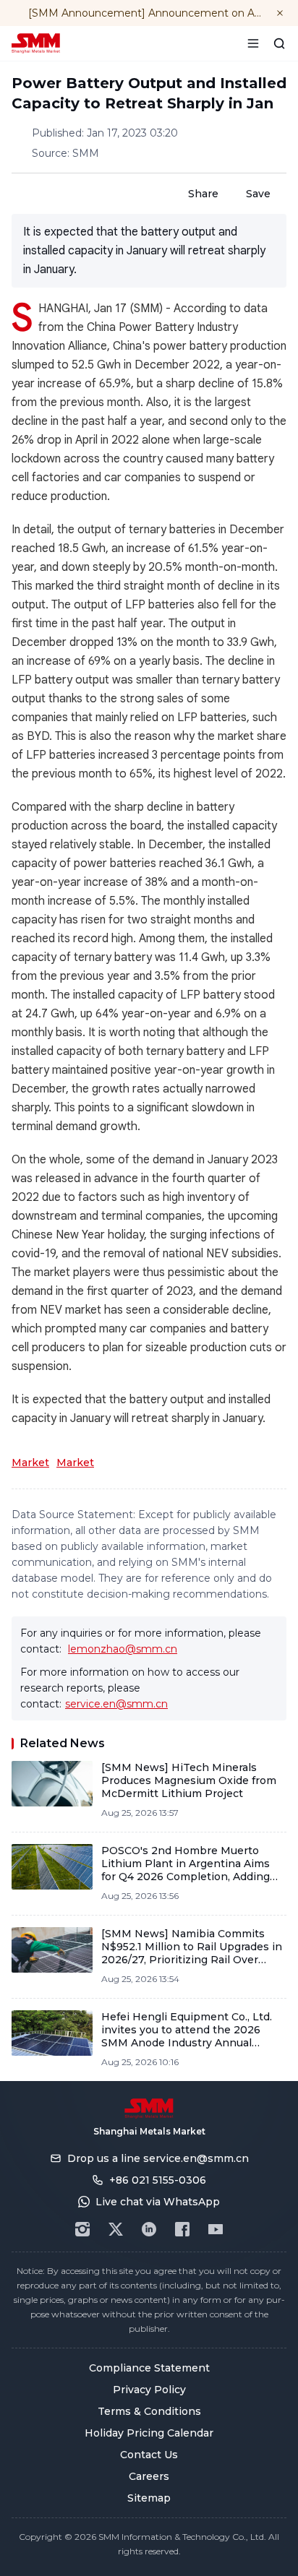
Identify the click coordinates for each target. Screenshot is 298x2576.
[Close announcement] (280, 13)
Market (30, 1463)
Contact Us (149, 2455)
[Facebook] (182, 2229)
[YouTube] (216, 2229)
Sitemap (149, 2498)
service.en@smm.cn (116, 1704)
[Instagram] (82, 2229)
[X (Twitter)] (116, 2229)
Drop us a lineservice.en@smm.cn (158, 2158)
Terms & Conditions (149, 2411)
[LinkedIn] (149, 2229)
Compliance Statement (149, 2368)
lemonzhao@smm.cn (123, 1649)
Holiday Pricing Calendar (149, 2433)
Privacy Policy (149, 2390)
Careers (149, 2476)
